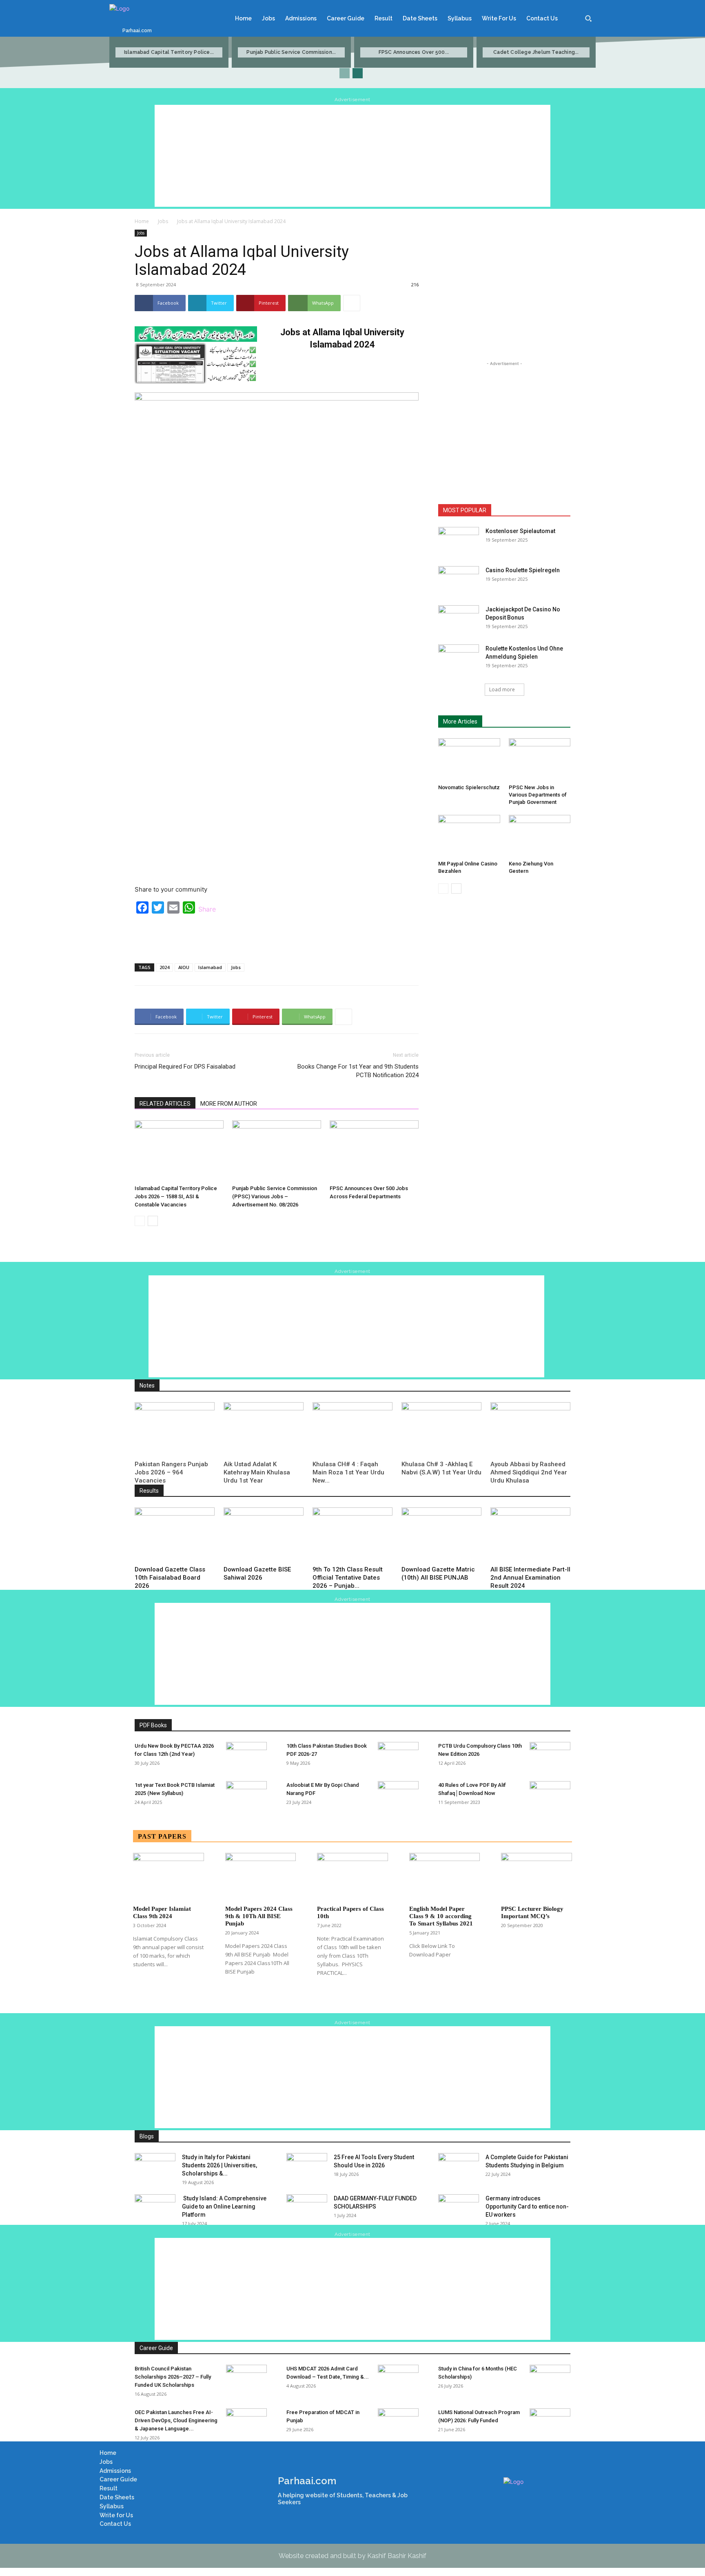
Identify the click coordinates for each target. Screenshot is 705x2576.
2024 (164, 967)
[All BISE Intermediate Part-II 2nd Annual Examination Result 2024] (530, 1535)
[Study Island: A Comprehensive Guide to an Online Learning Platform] (155, 2209)
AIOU (184, 967)
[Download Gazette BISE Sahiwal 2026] (264, 1535)
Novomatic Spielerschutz (469, 787)
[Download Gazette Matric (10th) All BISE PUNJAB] (441, 1535)
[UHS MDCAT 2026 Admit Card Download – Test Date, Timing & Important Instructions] (398, 2379)
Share (207, 909)
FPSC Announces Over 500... (414, 52)
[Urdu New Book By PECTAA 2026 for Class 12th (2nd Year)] (246, 1756)
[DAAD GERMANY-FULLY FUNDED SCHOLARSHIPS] (307, 2209)
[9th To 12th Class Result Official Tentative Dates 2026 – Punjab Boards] (352, 1535)
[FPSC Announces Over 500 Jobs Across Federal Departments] (374, 1151)
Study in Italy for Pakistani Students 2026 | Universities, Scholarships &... (219, 2165)
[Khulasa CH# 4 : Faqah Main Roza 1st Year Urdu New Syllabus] (352, 1430)
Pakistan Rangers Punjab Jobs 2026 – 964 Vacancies (171, 1472)
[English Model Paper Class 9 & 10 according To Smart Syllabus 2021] (445, 1877)
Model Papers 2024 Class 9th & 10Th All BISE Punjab (259, 1916)
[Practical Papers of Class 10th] (352, 1877)
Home (142, 221)
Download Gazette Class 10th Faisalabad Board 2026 (170, 1578)
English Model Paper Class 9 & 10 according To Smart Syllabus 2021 (441, 1916)
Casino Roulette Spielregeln (523, 570)
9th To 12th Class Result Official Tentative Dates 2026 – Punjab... (348, 1578)
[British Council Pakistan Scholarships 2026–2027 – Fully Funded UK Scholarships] (246, 2379)
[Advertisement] (352, 156)
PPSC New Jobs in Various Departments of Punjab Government (538, 795)
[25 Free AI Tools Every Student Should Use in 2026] (307, 2167)
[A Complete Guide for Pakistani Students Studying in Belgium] (459, 2167)
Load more (502, 689)
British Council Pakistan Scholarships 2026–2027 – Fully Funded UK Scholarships (173, 2377)
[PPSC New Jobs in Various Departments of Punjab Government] (540, 759)
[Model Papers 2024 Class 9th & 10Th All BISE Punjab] (261, 1877)
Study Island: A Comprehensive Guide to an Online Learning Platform (224, 2206)
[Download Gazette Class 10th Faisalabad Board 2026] (175, 1535)
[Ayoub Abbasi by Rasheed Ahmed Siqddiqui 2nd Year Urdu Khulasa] (530, 1430)
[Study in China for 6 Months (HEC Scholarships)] (550, 2379)
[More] (352, 303)
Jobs (163, 221)
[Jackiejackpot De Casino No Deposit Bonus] (459, 620)
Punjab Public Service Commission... (291, 52)
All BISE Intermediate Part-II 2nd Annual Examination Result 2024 (530, 1578)
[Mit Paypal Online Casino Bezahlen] (469, 836)
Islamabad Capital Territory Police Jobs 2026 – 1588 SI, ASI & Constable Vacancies (176, 1196)
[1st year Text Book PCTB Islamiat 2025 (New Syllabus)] (246, 1795)
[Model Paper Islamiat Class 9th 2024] (168, 1877)
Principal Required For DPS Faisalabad (185, 1067)
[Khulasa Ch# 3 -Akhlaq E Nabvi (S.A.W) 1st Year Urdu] (441, 1430)
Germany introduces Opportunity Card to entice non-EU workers (527, 2206)
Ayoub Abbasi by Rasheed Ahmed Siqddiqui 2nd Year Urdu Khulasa (529, 1472)
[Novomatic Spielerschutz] (469, 759)
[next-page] (358, 73)
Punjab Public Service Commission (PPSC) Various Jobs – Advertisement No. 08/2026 (275, 1196)
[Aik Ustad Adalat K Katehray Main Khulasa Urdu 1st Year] (264, 1430)
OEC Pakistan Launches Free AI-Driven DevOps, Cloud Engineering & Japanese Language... (176, 2420)
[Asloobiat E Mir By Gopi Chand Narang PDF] (398, 1795)
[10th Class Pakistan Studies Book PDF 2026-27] (398, 1756)
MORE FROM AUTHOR (229, 1104)
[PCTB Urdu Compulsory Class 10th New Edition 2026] (550, 1756)
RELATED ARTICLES (165, 1104)
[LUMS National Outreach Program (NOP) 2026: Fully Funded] (550, 2423)
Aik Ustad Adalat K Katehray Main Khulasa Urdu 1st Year (257, 1472)
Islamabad (210, 967)
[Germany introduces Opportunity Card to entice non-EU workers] (459, 2209)
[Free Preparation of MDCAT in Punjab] (398, 2423)
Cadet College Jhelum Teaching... (536, 52)
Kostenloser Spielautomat (520, 531)
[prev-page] (345, 73)
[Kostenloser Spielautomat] (459, 541)
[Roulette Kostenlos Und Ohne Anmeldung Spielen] (459, 659)
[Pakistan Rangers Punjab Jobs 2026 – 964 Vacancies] (175, 1430)
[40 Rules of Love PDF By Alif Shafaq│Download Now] (550, 1795)
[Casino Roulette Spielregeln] (459, 580)
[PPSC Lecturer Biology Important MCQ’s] (537, 1877)
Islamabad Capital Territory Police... (169, 52)
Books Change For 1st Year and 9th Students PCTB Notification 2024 (358, 1071)
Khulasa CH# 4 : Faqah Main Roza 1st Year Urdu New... (348, 1472)
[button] (588, 18)
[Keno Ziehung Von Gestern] (540, 836)
